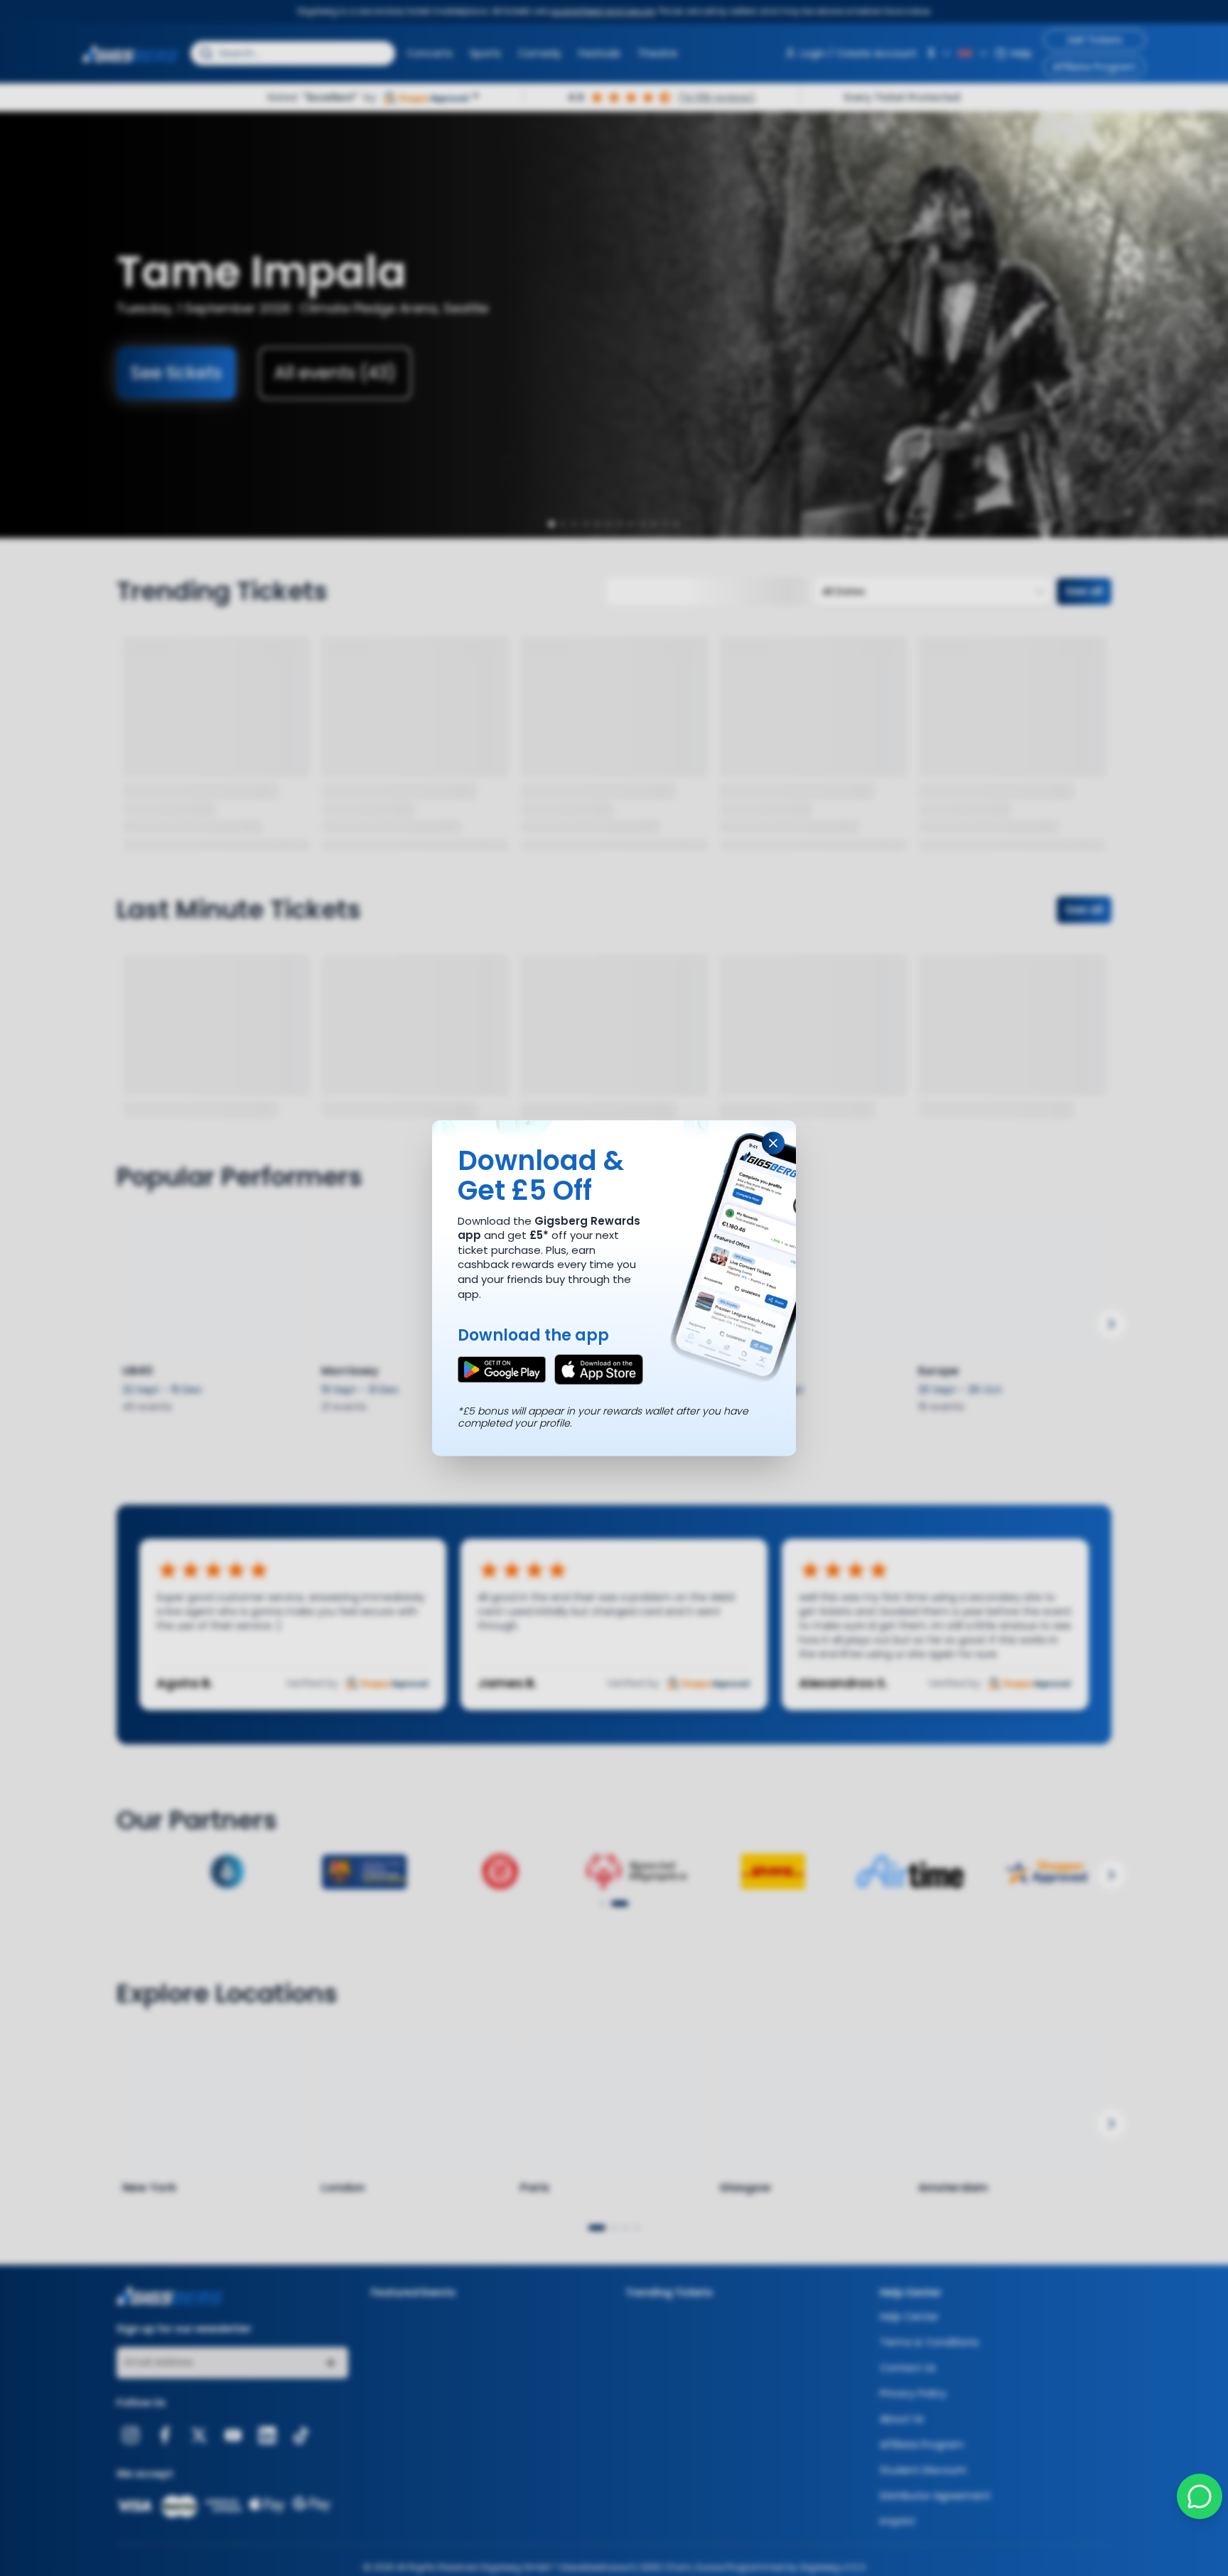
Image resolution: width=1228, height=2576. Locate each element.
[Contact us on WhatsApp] (1200, 2496)
